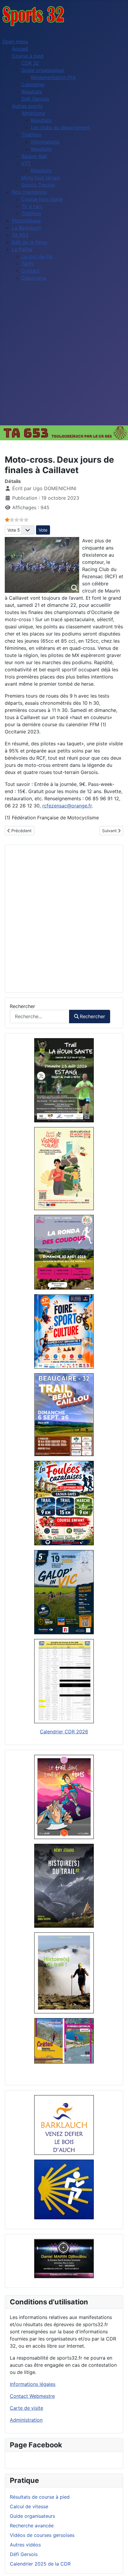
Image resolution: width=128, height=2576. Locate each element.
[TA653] (64, 433)
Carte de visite (26, 2408)
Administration (26, 2420)
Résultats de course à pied (40, 2497)
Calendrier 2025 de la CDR (40, 2564)
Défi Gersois (24, 2554)
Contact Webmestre (32, 2396)
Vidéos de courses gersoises (42, 2535)
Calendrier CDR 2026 (64, 1732)
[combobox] (40, 1017)
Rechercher (22, 1006)
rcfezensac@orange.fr (67, 806)
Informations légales (33, 2384)
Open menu (15, 41)
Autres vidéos (25, 2545)
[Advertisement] (64, 358)
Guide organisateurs (32, 2516)
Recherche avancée (32, 2526)
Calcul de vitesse (29, 2506)
